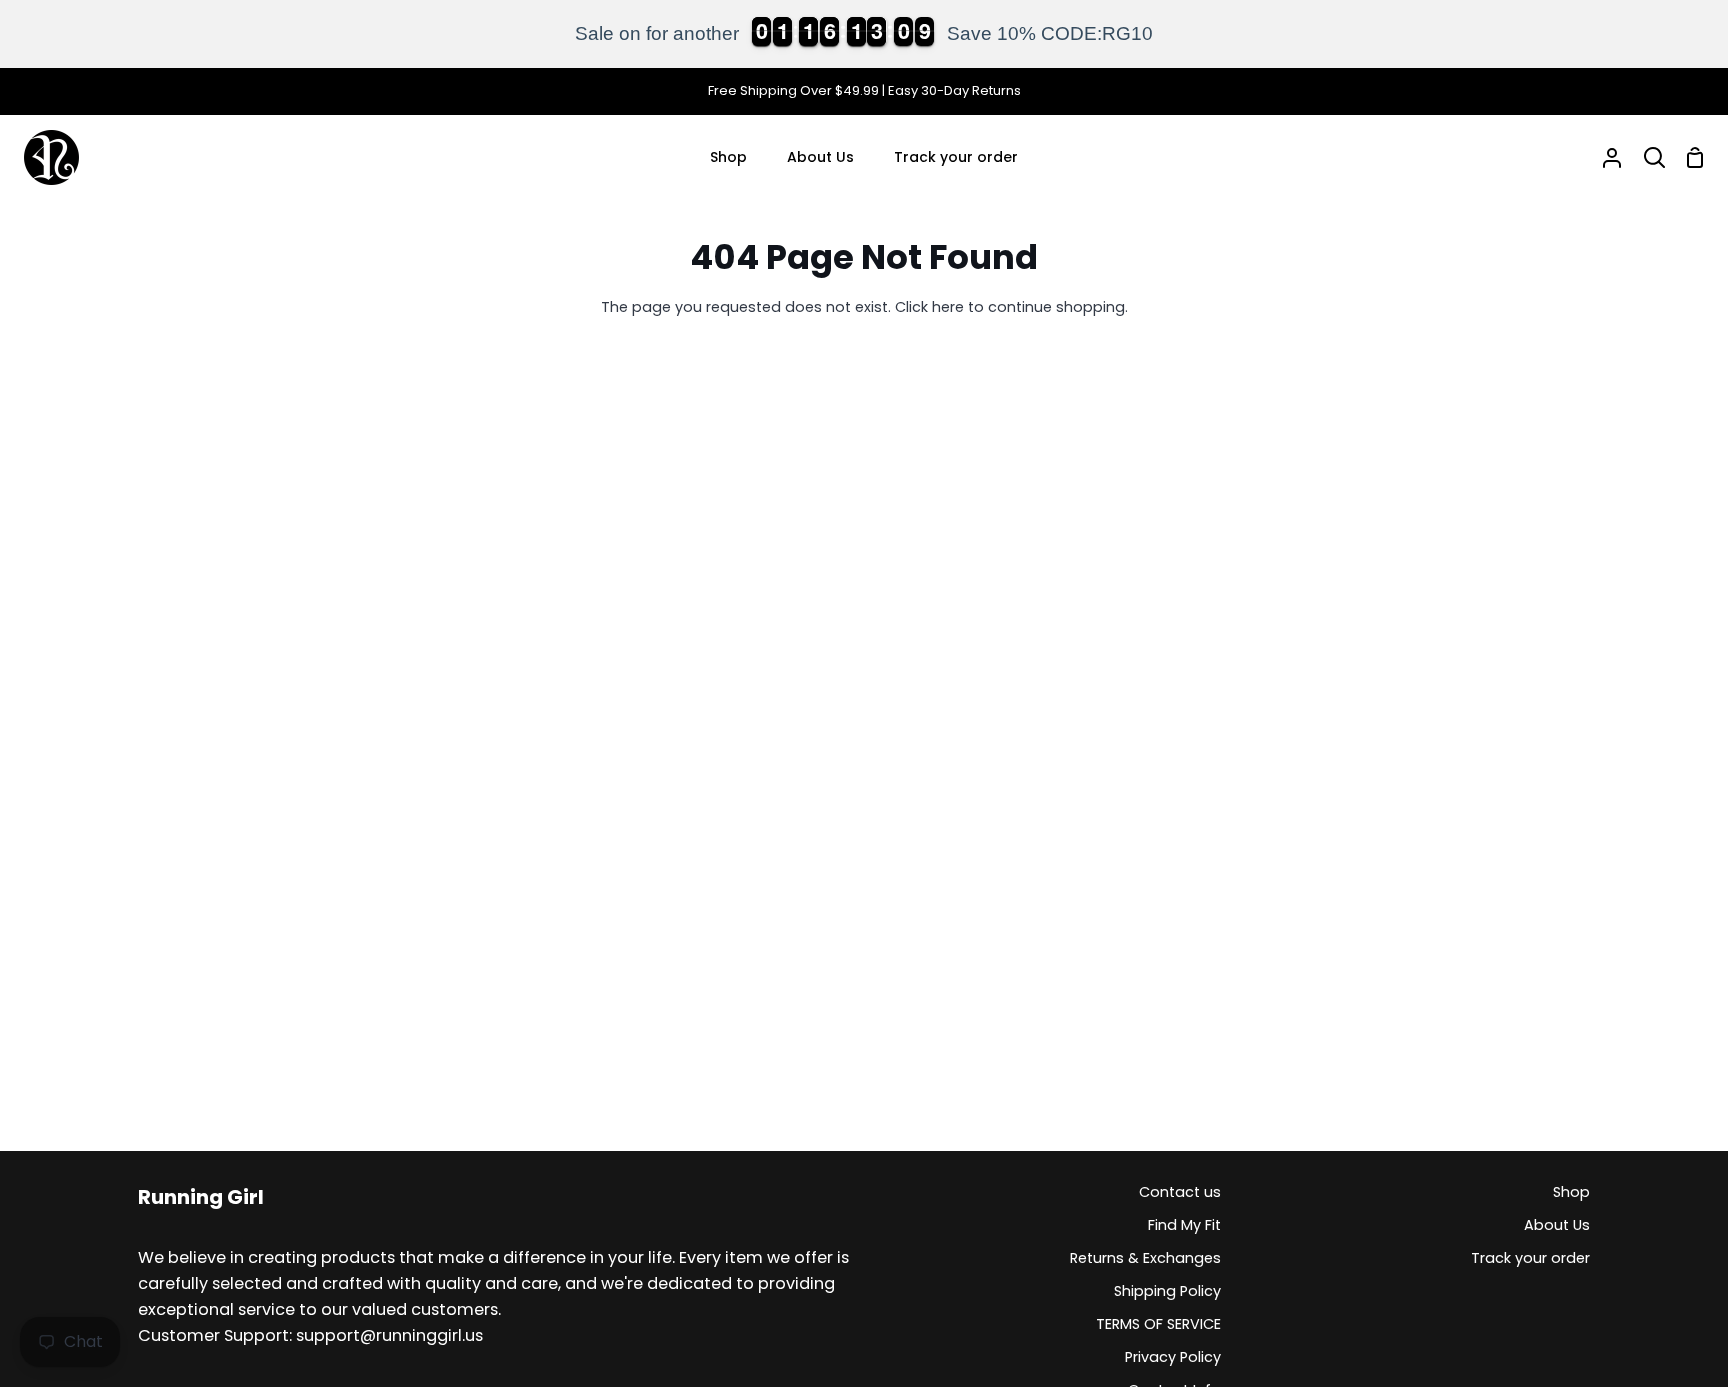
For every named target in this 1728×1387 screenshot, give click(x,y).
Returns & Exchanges (1145, 1258)
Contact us (1180, 1192)
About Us (1557, 1225)
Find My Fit (1184, 1225)
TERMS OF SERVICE (1158, 1324)
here (948, 307)
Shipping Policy (1167, 1291)
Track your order (1530, 1258)
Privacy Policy (1173, 1357)
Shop (1571, 1192)
